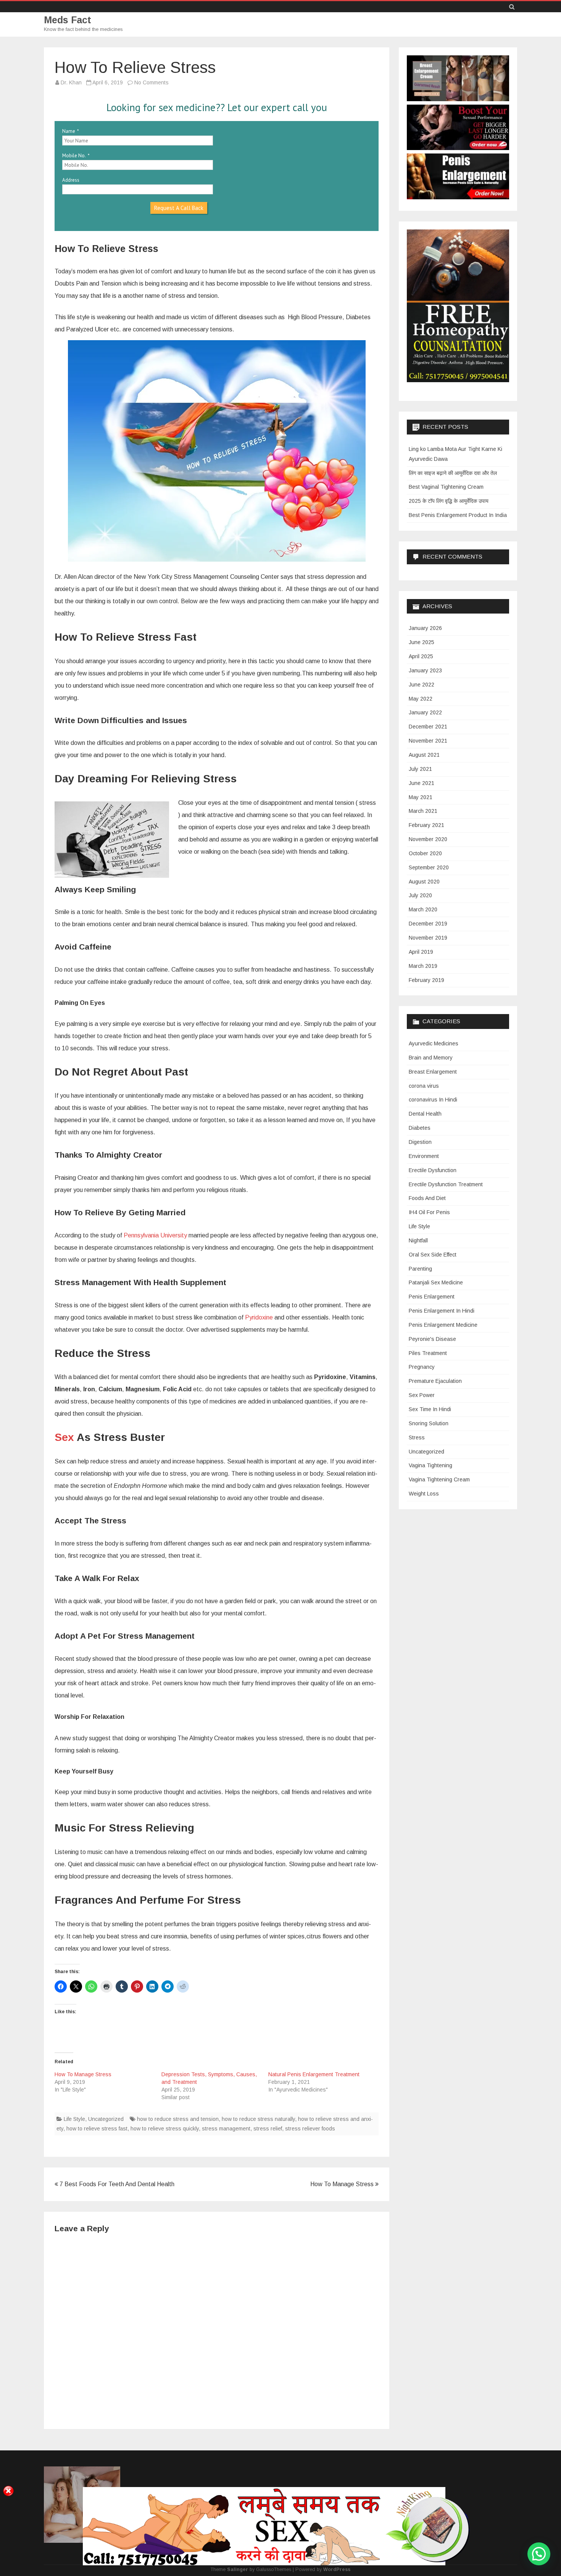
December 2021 (428, 727)
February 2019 (426, 980)
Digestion (420, 1142)
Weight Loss (424, 1494)
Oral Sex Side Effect (433, 1255)
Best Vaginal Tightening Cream (446, 487)
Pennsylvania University (155, 1235)
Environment (424, 1156)
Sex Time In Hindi (430, 1409)
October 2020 (425, 853)
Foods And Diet (427, 1198)
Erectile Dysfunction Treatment (446, 1184)
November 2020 (428, 839)
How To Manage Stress (83, 2074)
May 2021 (421, 797)
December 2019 (428, 924)
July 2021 (420, 769)
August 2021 (424, 755)
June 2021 (422, 783)
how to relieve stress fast (97, 2129)
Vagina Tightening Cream (439, 1479)
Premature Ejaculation (435, 1381)
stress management (226, 2129)
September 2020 (429, 867)
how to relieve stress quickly (165, 2129)
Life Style (74, 2119)
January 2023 (425, 670)
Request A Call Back (179, 208)
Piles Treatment (428, 1353)
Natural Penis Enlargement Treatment (314, 2074)
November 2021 (428, 741)
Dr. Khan (71, 82)
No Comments (152, 82)
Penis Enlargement (432, 1297)
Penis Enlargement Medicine (443, 1325)
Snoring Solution (429, 1423)
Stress (417, 1437)
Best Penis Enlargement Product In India (458, 515)
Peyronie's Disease (432, 1339)
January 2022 (425, 712)
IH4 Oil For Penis (429, 1212)
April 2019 (421, 952)
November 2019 (428, 938)
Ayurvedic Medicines (434, 1043)
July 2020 (420, 895)
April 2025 (421, 656)
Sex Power (422, 1395)
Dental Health (425, 1114)
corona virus (424, 1086)
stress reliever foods (310, 2129)
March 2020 (423, 909)
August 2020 (424, 882)
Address (71, 180)
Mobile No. (74, 156)
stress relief (268, 2129)
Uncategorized (106, 2119)
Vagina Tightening (430, 1465)
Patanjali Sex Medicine (436, 1282)
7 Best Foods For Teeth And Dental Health (116, 2184)
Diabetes (420, 1128)
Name (69, 131)
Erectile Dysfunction (433, 1170)
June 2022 (422, 685)
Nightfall (418, 1240)
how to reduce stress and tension (178, 2119)
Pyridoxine (259, 1317)
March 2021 (423, 811)
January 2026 (425, 628)
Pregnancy (422, 1367)
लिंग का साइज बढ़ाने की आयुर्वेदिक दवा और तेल (453, 473)
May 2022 (421, 699)
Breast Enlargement (433, 1072)
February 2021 (426, 825)
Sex (64, 1437)
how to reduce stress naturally (258, 2119)
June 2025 (422, 642)
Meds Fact (68, 20)
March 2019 (423, 966)
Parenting (420, 1269)
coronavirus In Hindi (433, 1100)
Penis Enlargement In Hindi (442, 1311)
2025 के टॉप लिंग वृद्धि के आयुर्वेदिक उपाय (449, 501)
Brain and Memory (431, 1058)
